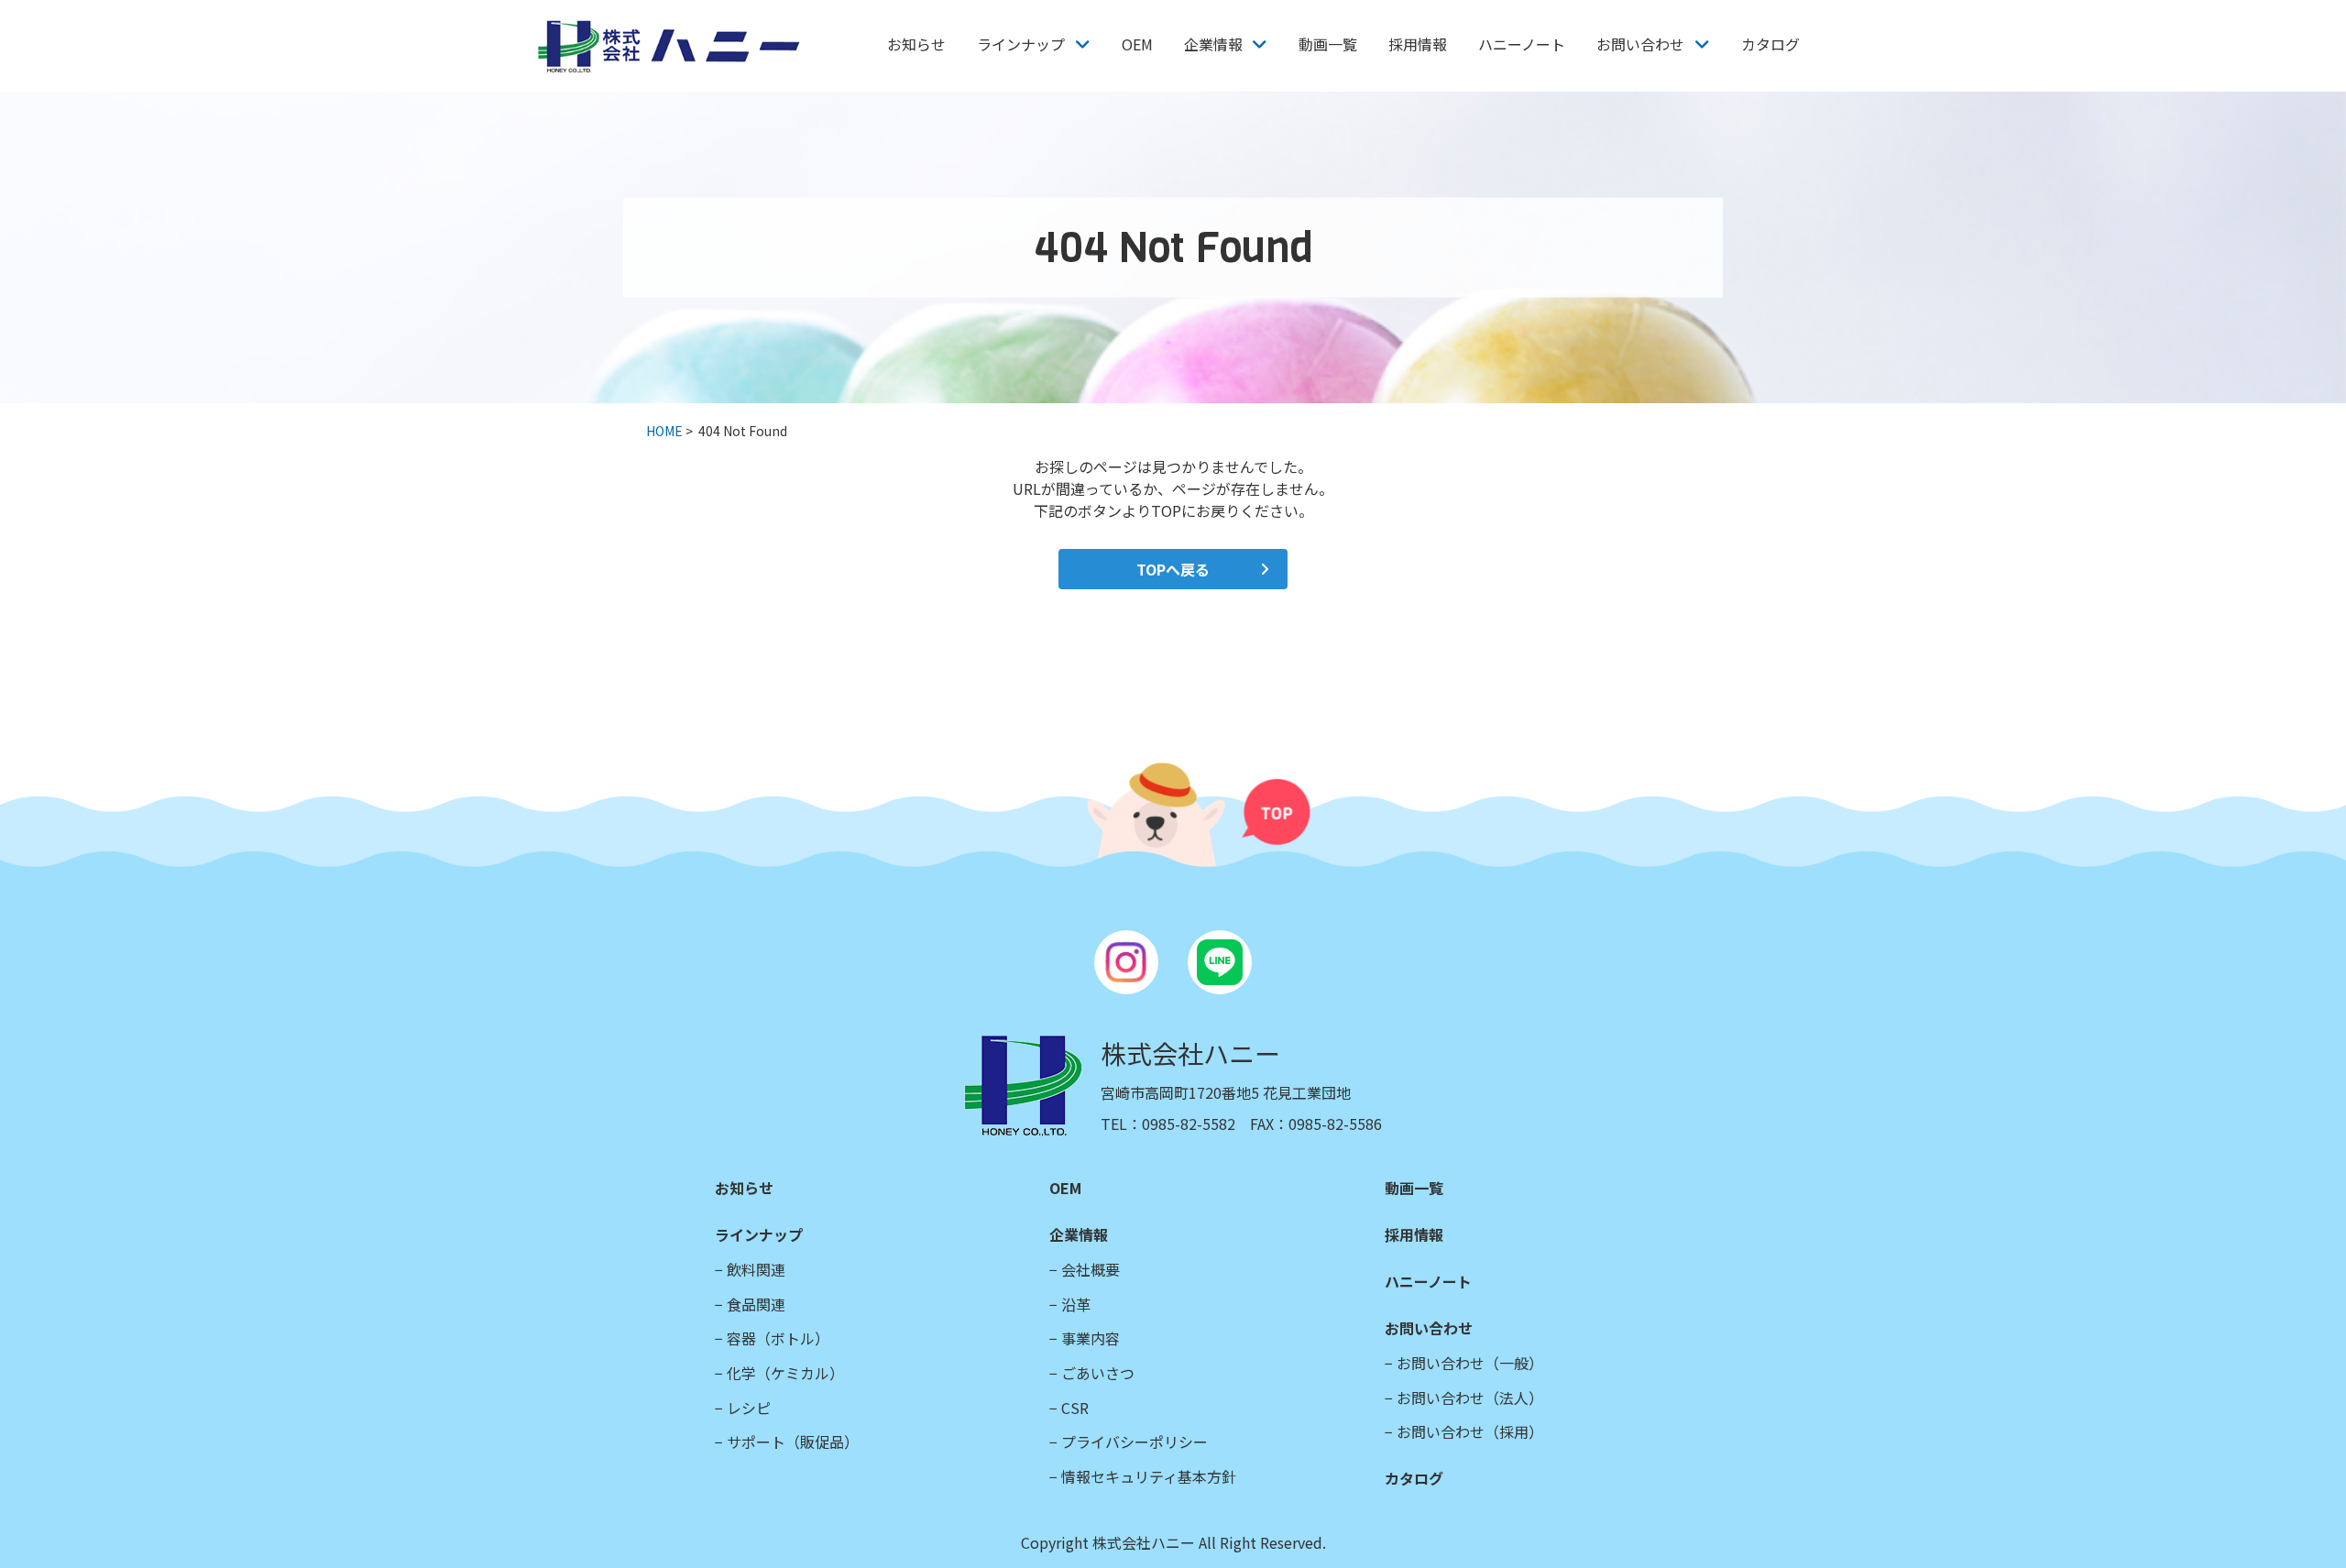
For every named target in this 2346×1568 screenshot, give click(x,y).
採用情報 (1418, 44)
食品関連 (756, 1304)
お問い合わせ (1640, 44)
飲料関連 (756, 1269)
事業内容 (1091, 1338)
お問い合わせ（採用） (1470, 1431)
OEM (1137, 44)
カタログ (1770, 44)
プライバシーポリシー (1135, 1442)
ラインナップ (1021, 44)
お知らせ (916, 44)
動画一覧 (1328, 44)
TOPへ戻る (1173, 569)
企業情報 (1213, 44)
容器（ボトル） (778, 1338)
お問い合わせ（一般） (1470, 1363)
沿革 (1076, 1304)
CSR (1075, 1408)
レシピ (749, 1408)
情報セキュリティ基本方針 (1149, 1476)
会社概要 (1091, 1269)
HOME (664, 431)
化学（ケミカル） (785, 1373)
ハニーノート (1522, 44)
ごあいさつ (1098, 1373)
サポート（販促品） (793, 1442)
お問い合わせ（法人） (1470, 1398)
